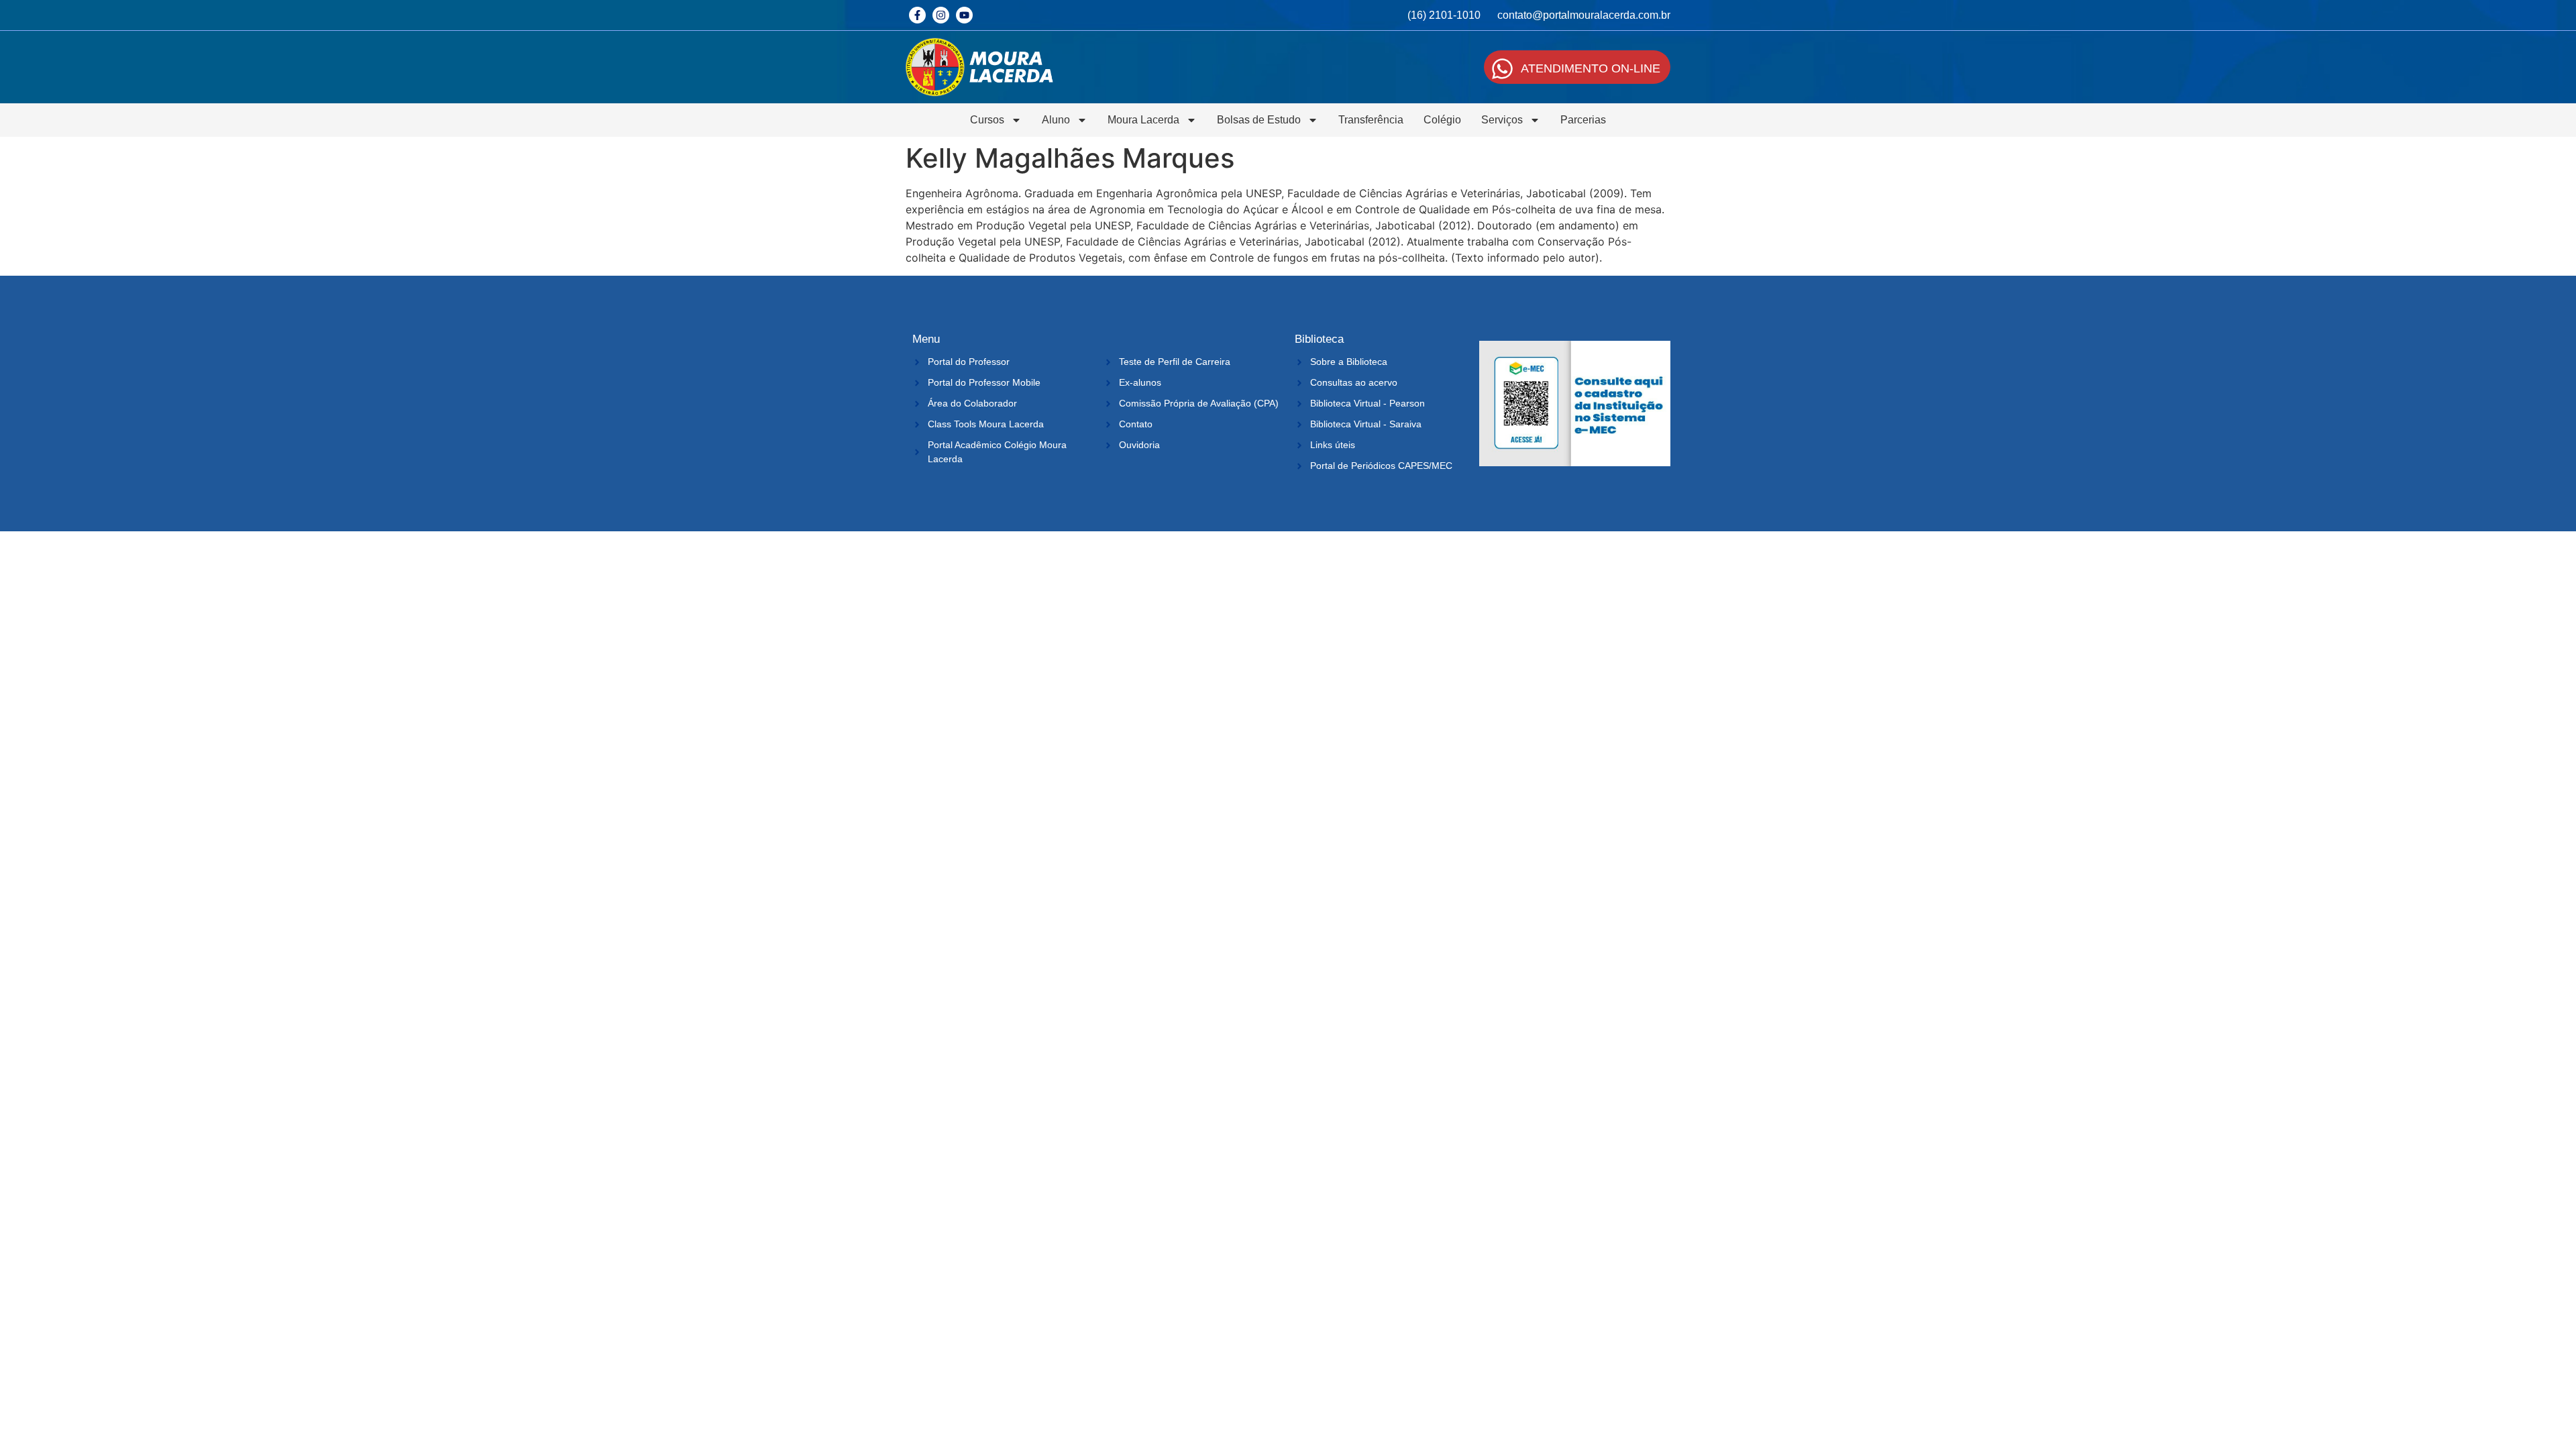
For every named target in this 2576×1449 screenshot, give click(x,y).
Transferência (1371, 120)
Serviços (1502, 120)
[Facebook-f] (917, 15)
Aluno (1056, 120)
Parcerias (1583, 120)
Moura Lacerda (1143, 120)
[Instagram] (941, 15)
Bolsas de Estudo (1259, 120)
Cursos (987, 120)
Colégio (1442, 120)
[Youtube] (964, 15)
